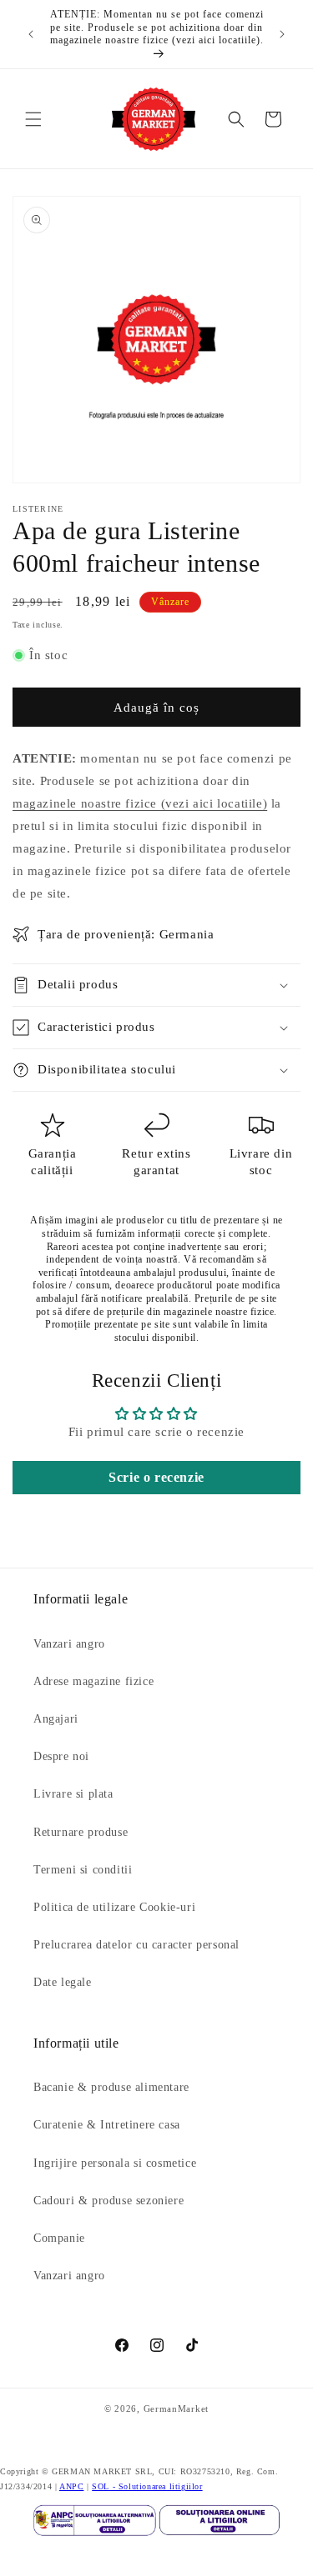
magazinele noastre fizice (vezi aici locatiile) (140, 803)
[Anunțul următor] (282, 34)
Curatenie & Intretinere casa (107, 2125)
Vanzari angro (69, 1644)
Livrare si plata (73, 1794)
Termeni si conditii (83, 1870)
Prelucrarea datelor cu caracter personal (136, 1945)
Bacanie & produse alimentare (111, 2087)
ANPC (71, 2486)
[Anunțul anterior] (31, 34)
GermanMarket (176, 2408)
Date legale (63, 1982)
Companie (59, 2238)
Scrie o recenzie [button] (156, 1477)
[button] (33, 119)
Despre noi (61, 1756)
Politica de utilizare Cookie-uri (114, 1907)
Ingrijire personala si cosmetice (115, 2163)
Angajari (56, 1719)
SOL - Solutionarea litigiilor (147, 2486)
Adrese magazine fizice (93, 1681)
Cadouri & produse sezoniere (109, 2201)
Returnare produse (81, 1832)
